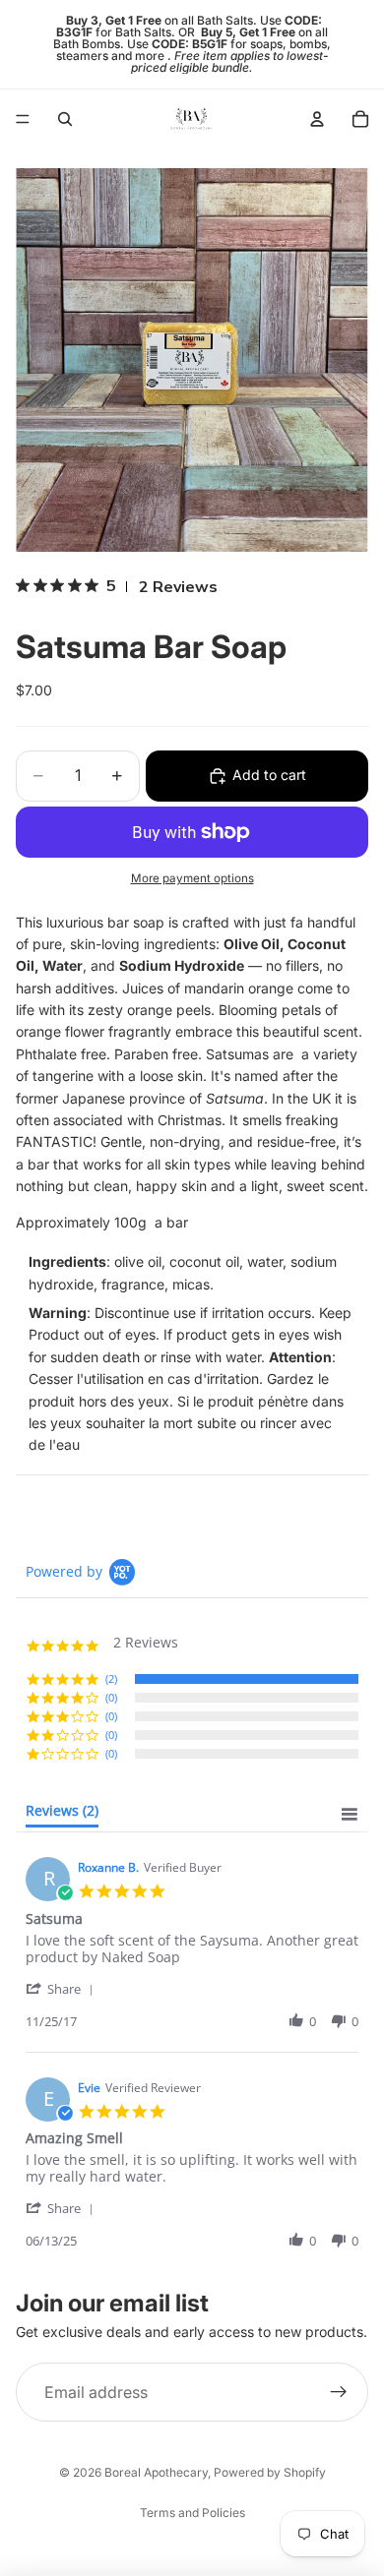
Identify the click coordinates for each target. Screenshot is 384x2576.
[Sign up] (339, 2393)
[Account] (317, 119)
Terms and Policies (192, 2513)
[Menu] (23, 119)
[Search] (65, 119)
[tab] (62, 1815)
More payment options (192, 878)
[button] (63, 1988)
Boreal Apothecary (156, 2472)
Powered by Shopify (270, 2472)
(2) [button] (111, 1678)
